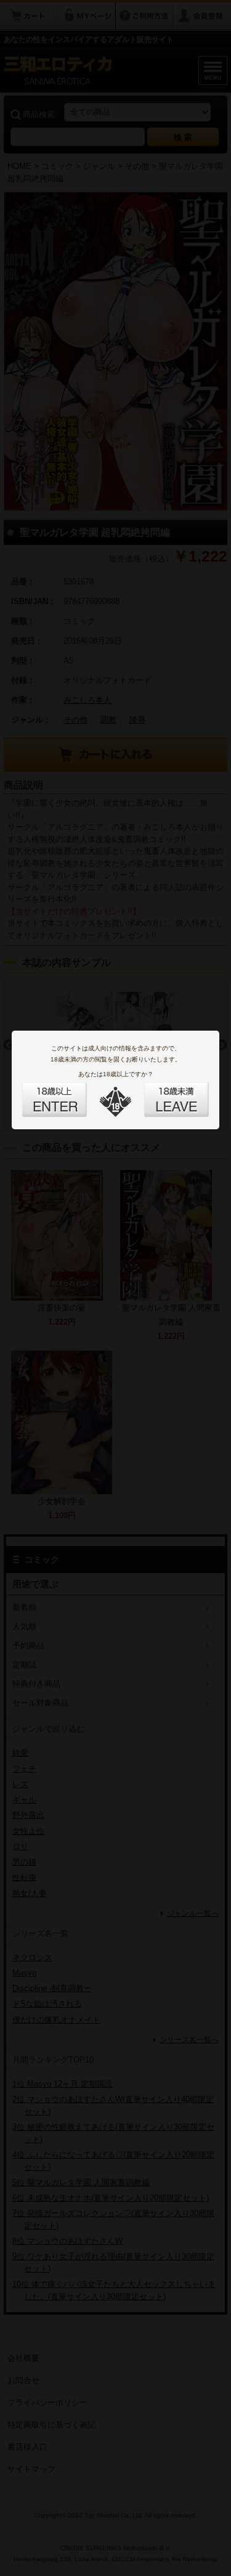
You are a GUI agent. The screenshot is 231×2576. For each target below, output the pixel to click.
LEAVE (163, 1092)
